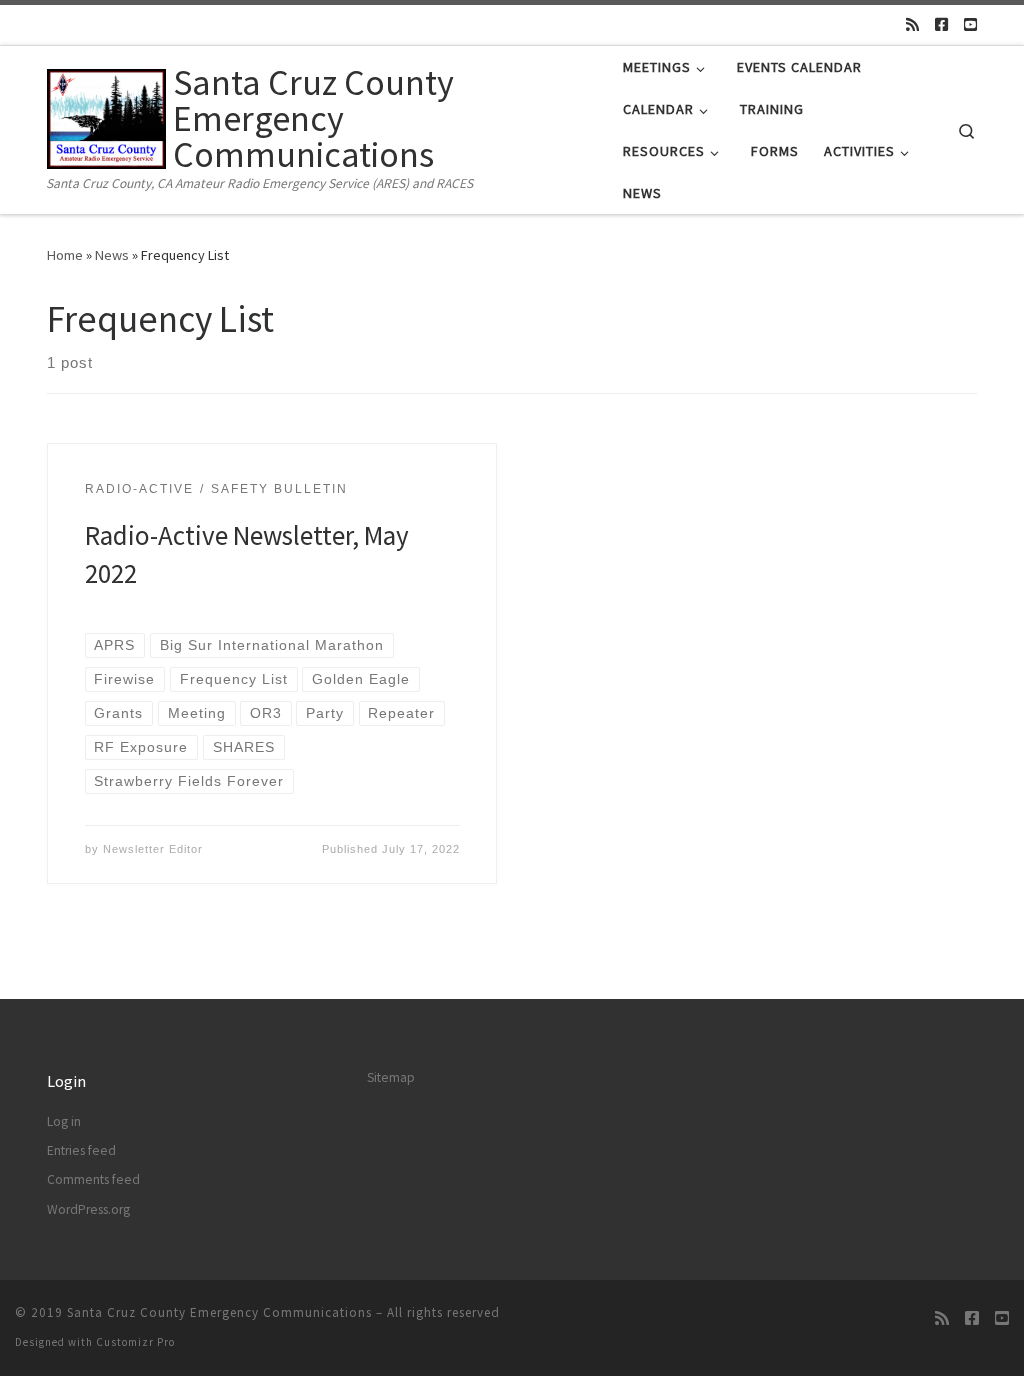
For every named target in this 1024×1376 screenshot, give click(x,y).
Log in (64, 1121)
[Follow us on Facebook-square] (941, 24)
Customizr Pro (135, 1342)
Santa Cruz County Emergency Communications (219, 1312)
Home (65, 255)
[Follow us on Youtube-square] (970, 24)
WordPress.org (88, 1209)
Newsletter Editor (153, 849)
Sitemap (391, 1077)
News (112, 255)
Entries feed (81, 1150)
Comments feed (93, 1179)
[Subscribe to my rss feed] (912, 24)
